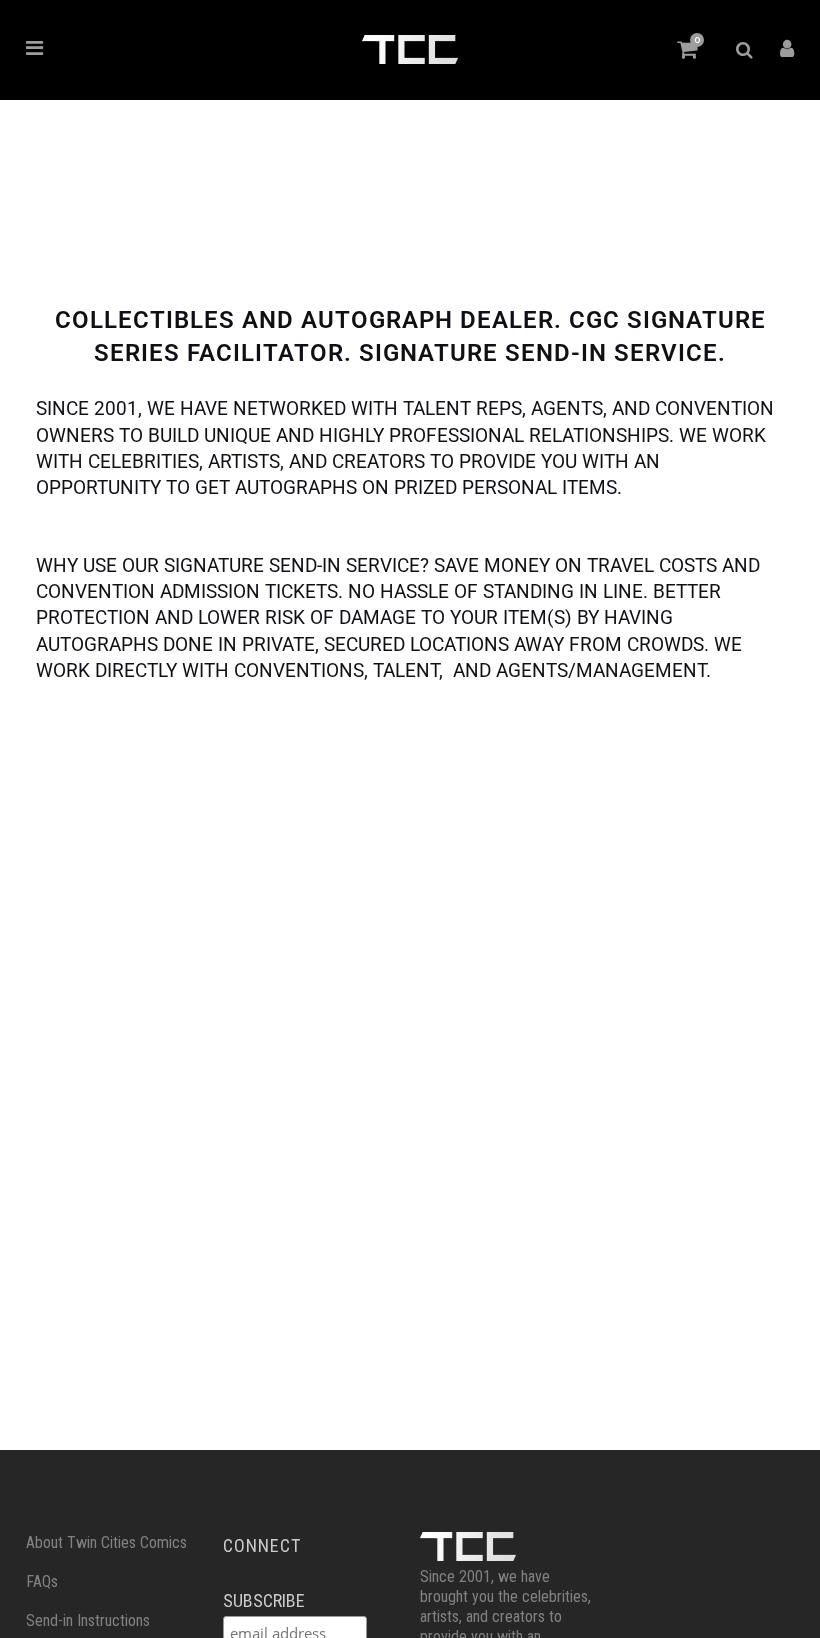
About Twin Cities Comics (106, 1542)
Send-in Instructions (88, 1620)
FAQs (42, 1581)
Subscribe (264, 1600)
